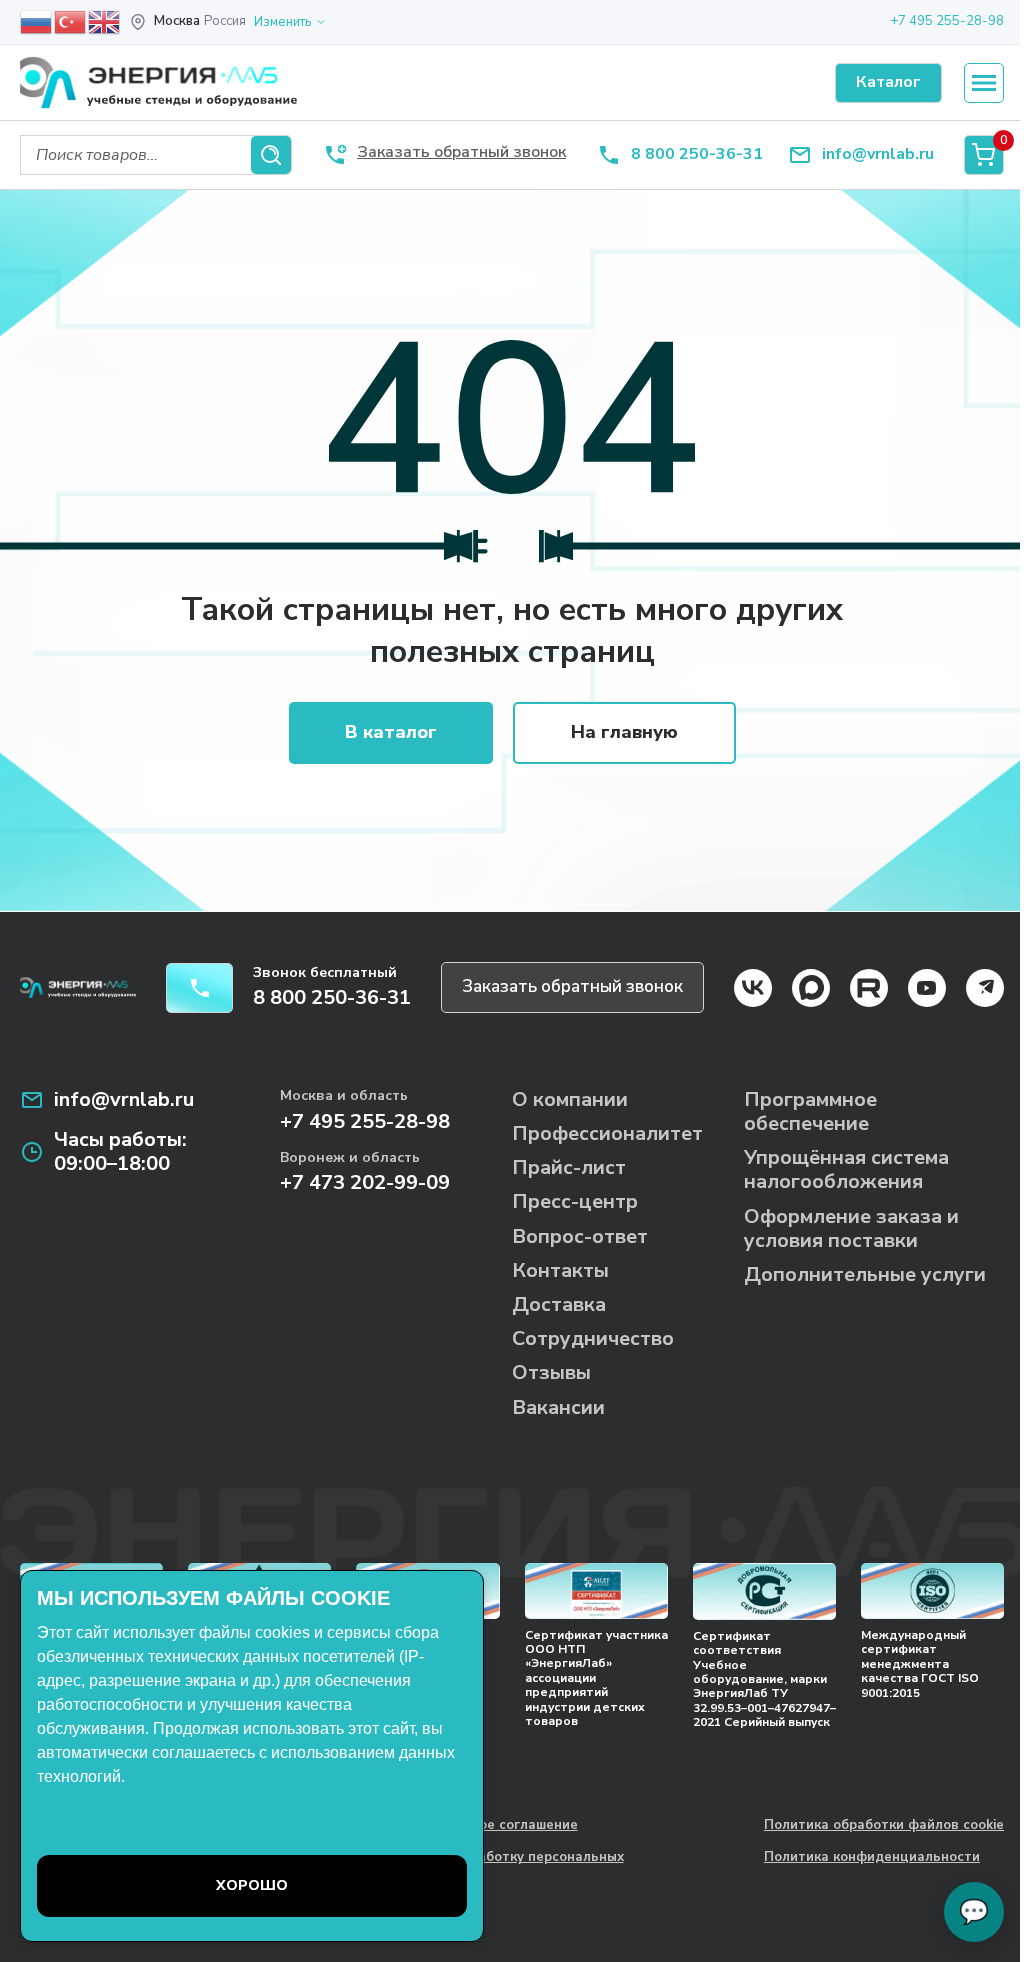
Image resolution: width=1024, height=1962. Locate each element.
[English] (105, 21)
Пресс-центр (575, 1201)
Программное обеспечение (810, 1111)
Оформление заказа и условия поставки (851, 1228)
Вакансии (558, 1407)
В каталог (391, 732)
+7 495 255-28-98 (947, 21)
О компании (570, 1099)
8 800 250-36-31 (697, 154)
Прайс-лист (569, 1167)
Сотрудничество (593, 1338)
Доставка (559, 1304)
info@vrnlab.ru (878, 154)
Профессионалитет (607, 1133)
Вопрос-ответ (580, 1236)
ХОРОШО (252, 1885)
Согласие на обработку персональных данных (496, 1865)
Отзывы (551, 1372)
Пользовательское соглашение (473, 1826)
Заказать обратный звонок (572, 986)
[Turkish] (71, 21)
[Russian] (37, 21)
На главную (624, 732)
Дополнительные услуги (865, 1274)
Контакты (560, 1270)
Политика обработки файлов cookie (884, 1826)
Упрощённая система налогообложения (846, 1169)
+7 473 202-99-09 (365, 1182)
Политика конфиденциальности (872, 1858)
